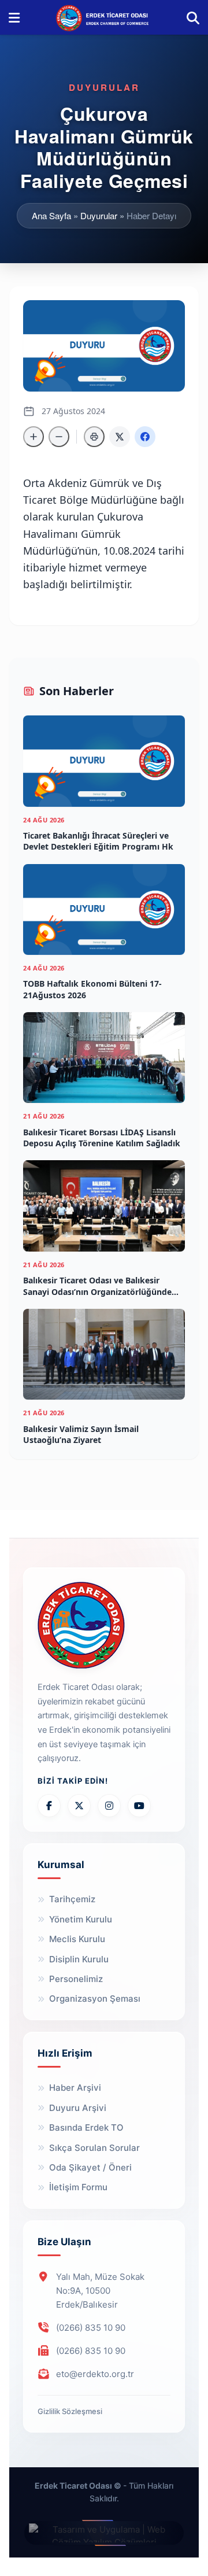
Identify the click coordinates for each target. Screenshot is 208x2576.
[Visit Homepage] (103, 17)
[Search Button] (193, 17)
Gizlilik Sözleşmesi (70, 2411)
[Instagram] (109, 1806)
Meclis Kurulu (77, 1939)
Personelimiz (76, 1979)
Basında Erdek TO (86, 2127)
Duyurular (99, 215)
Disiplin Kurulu (79, 1959)
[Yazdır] (94, 437)
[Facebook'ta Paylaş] (145, 437)
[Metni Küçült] (59, 437)
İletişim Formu (78, 2187)
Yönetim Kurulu (81, 1919)
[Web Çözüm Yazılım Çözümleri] (104, 2533)
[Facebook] (49, 1806)
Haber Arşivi (75, 2088)
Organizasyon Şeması (95, 1999)
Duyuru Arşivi (78, 2108)
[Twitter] (79, 1806)
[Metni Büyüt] (34, 437)
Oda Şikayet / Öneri (90, 2167)
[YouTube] (139, 1806)
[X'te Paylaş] (120, 437)
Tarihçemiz (72, 1899)
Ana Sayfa (51, 215)
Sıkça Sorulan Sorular (94, 2148)
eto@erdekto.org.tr (95, 2374)
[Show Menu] (14, 17)
